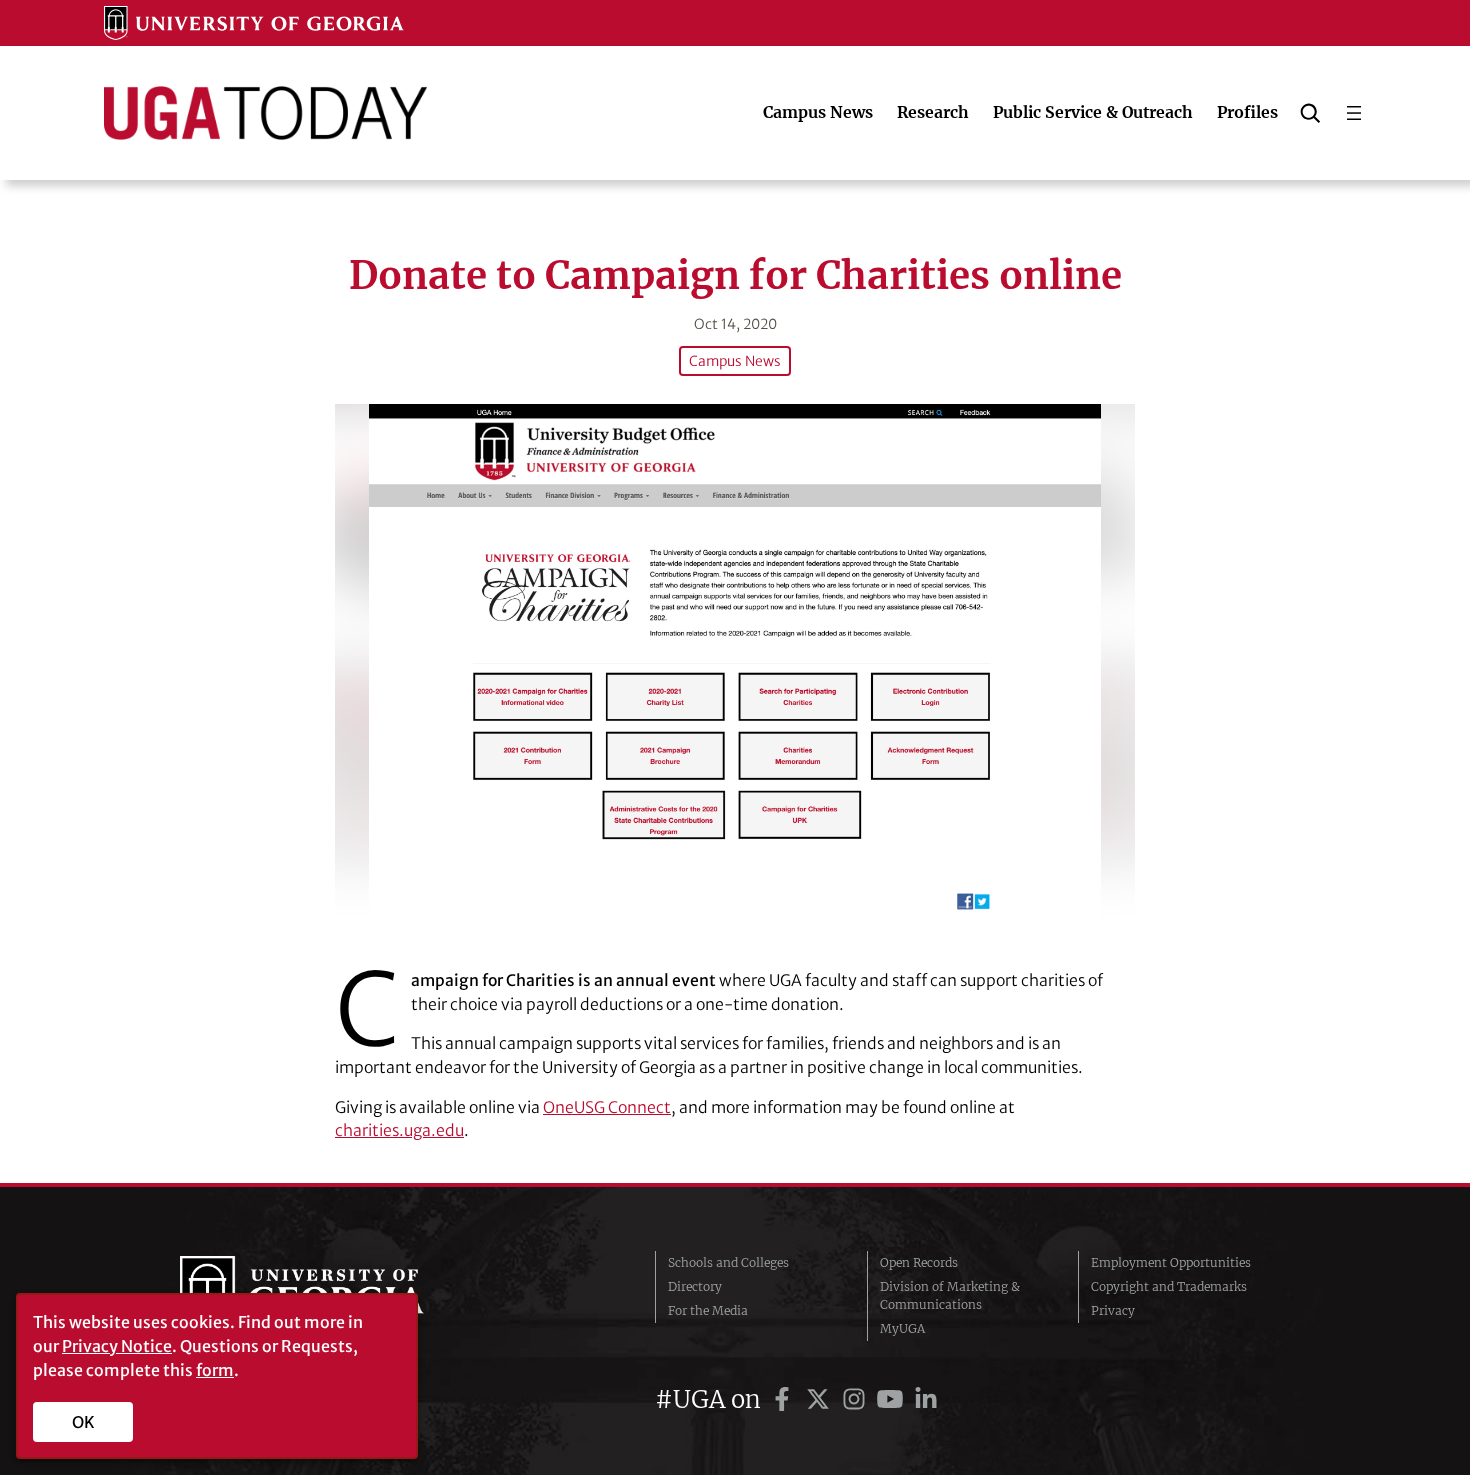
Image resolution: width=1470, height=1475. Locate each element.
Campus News (735, 361)
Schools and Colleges (728, 1262)
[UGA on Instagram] (857, 1399)
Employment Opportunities (1171, 1262)
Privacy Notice (117, 1346)
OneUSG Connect (607, 1107)
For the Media (708, 1310)
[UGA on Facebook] (785, 1399)
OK (83, 1422)
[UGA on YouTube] (893, 1399)
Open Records (919, 1262)
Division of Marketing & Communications (950, 1295)
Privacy (1113, 1310)
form (215, 1370)
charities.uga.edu (399, 1130)
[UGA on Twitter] (821, 1399)
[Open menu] (1354, 113)
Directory (695, 1286)
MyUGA (902, 1328)
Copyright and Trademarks (1169, 1286)
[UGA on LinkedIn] (926, 1399)
